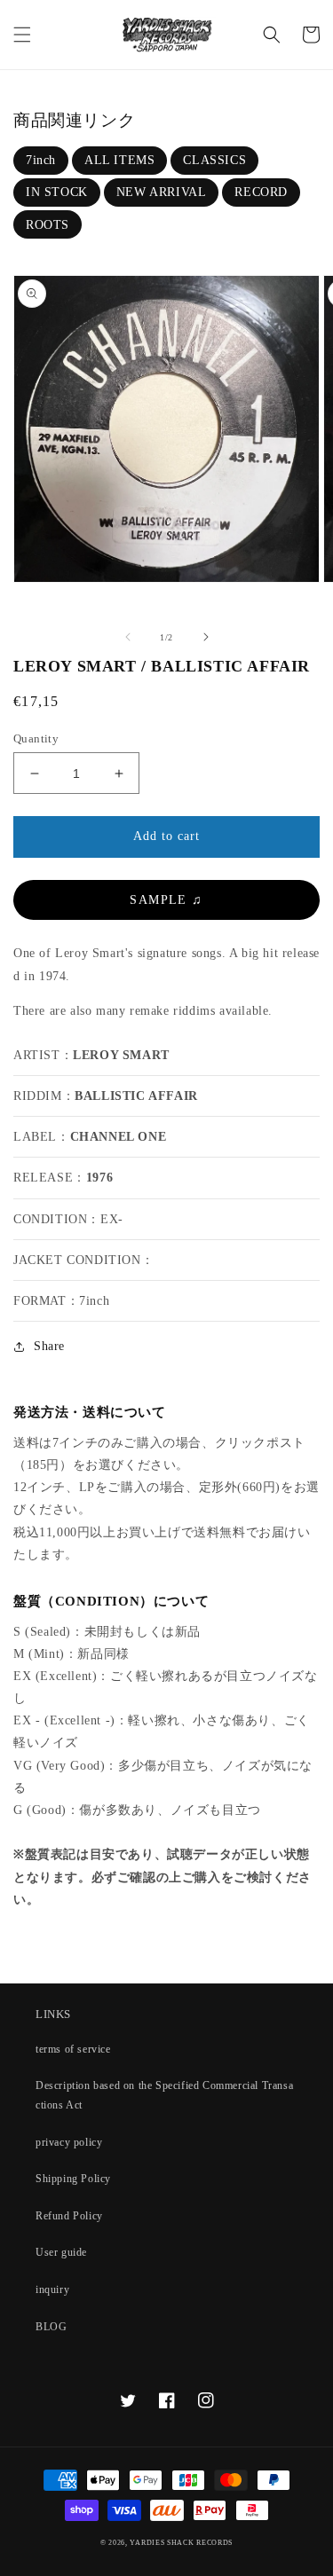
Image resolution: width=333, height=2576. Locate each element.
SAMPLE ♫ (166, 900)
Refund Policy (69, 2216)
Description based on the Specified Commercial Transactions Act (164, 2095)
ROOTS (48, 225)
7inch (41, 160)
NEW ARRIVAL (162, 192)
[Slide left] (128, 637)
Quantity (36, 738)
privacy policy (69, 2142)
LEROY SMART (121, 1055)
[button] (22, 35)
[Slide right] (206, 637)
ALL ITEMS (119, 160)
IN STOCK (57, 192)
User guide (61, 2252)
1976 (99, 1178)
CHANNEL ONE (119, 1137)
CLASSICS (214, 160)
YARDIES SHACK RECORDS (181, 2543)
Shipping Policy (73, 2179)
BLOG (51, 2327)
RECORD (261, 192)
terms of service (73, 2049)
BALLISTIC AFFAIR (136, 1096)
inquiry (52, 2289)
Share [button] (49, 1346)
